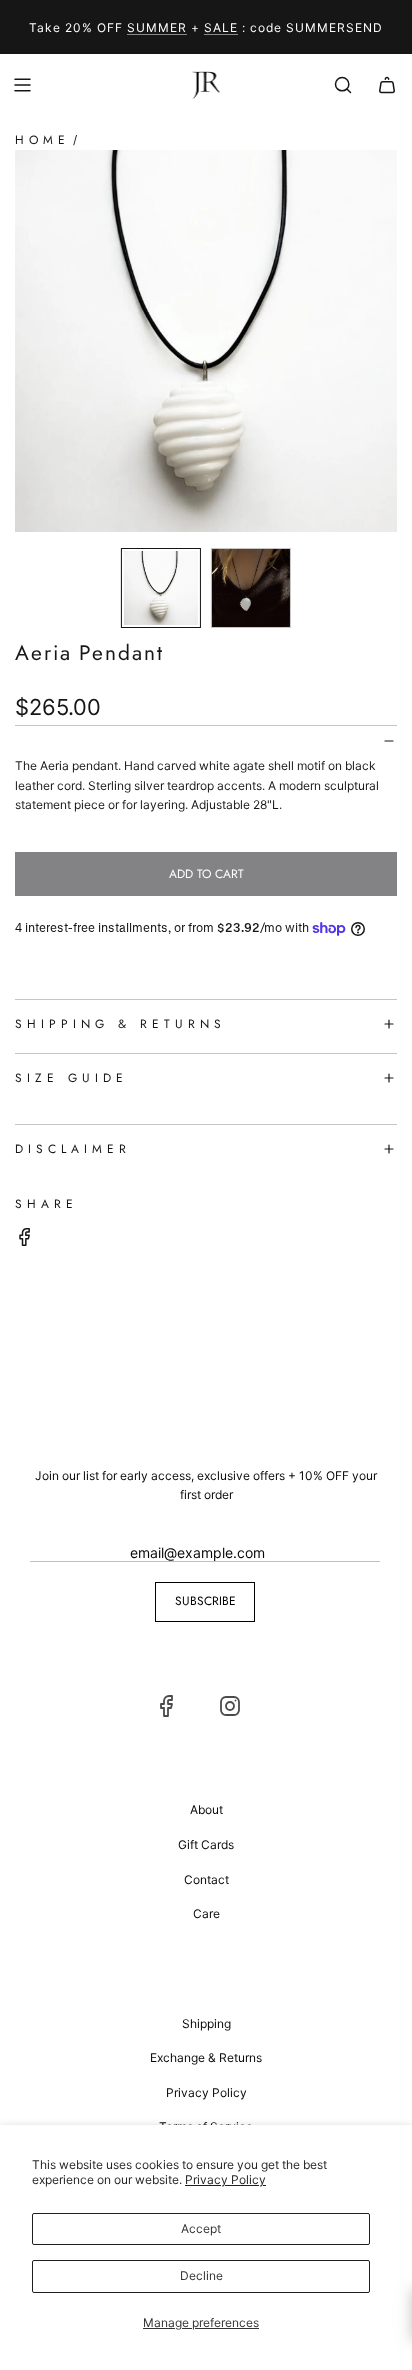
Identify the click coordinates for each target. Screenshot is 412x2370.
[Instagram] (230, 1706)
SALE (221, 27)
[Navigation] (22, 85)
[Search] (343, 85)
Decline (201, 2275)
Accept (201, 2228)
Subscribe (205, 1601)
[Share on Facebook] (25, 1239)
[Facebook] (167, 1706)
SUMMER (157, 27)
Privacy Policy (225, 2179)
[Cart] (387, 85)
